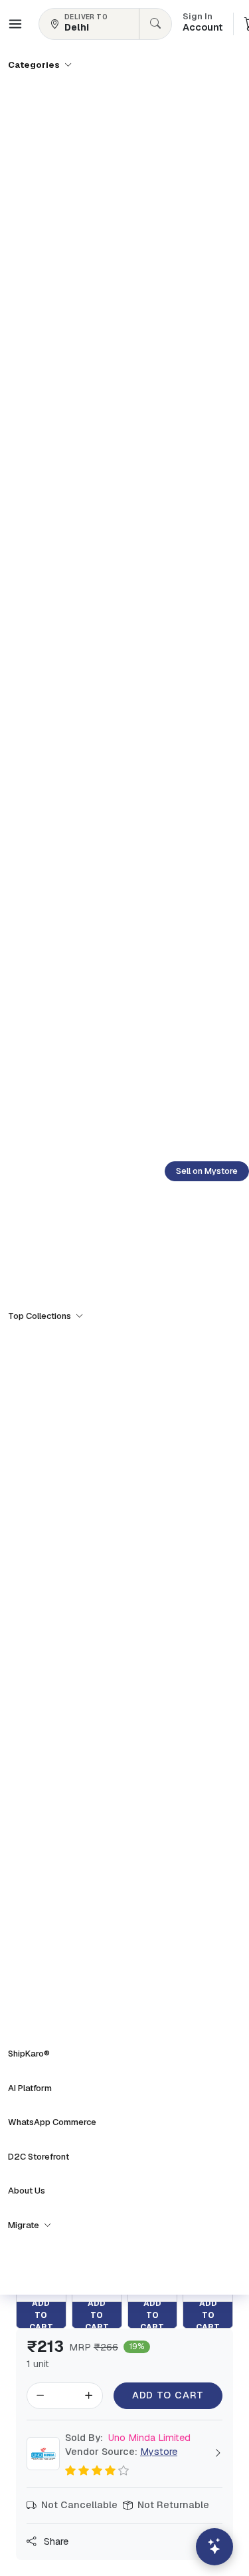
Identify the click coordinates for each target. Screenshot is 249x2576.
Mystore (159, 2452)
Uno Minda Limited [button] (128, 2438)
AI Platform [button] (30, 2088)
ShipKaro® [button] (29, 2054)
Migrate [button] (25, 2225)
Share (55, 2541)
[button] (15, 24)
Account (203, 23)
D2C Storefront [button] (39, 2157)
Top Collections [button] (41, 1316)
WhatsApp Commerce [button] (52, 2122)
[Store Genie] (214, 2547)
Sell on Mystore (207, 1171)
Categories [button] (35, 65)
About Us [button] (27, 2191)
